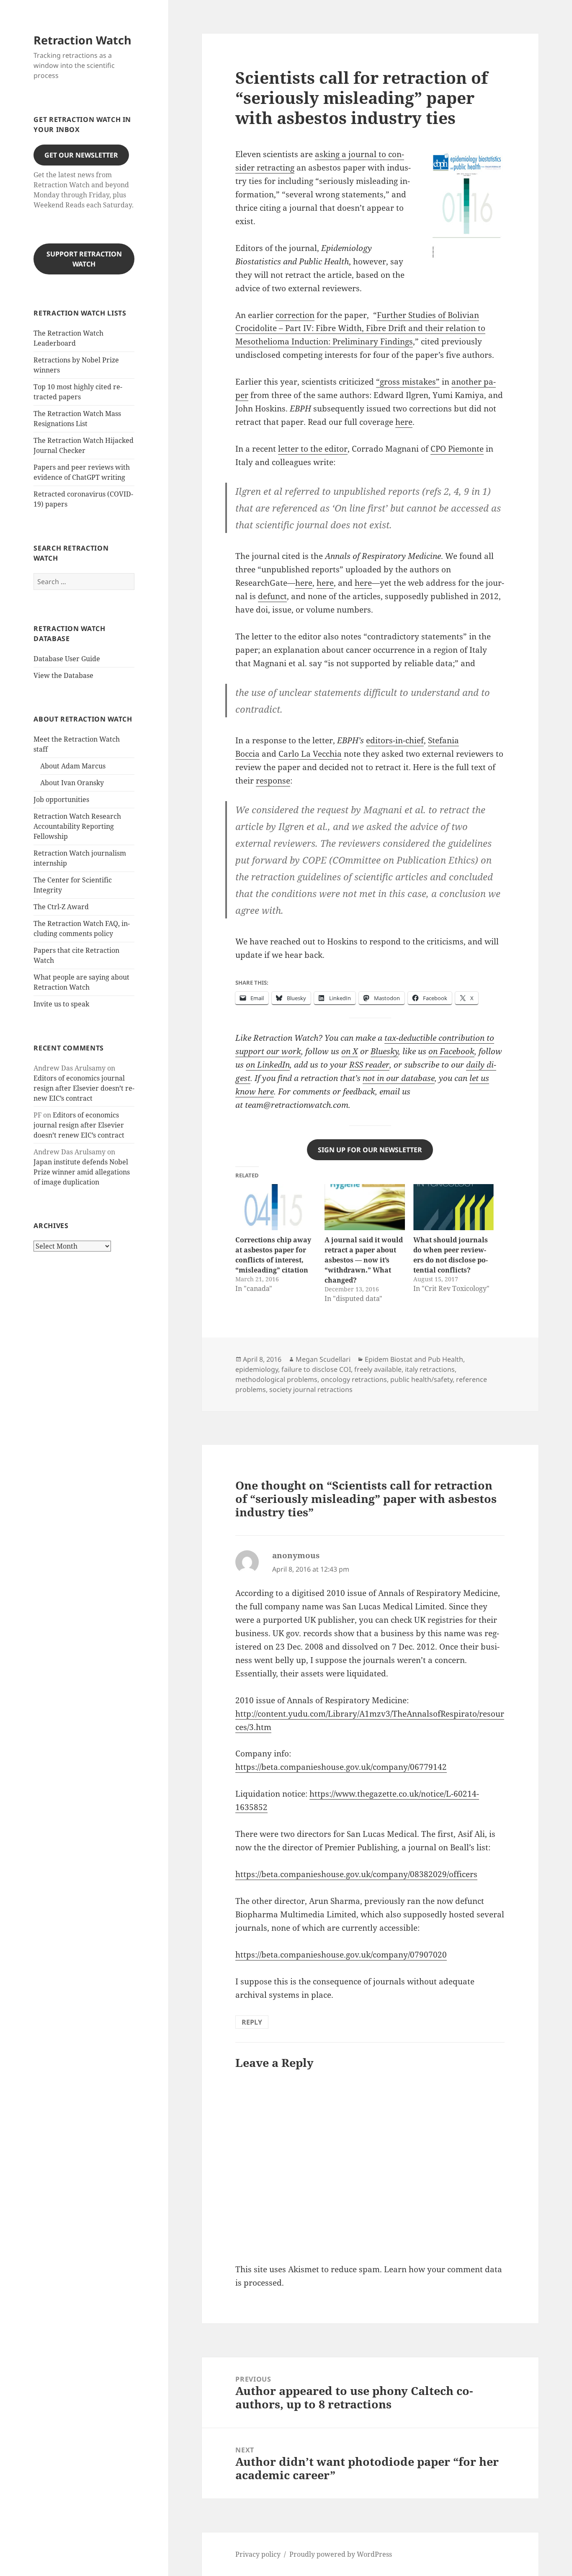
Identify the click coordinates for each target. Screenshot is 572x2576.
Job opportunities (61, 799)
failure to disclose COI (316, 1369)
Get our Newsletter (81, 155)
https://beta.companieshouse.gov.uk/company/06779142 (341, 1767)
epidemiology (257, 1369)
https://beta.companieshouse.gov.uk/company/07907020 (341, 1955)
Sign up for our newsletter (370, 1150)
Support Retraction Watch (84, 259)
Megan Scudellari (323, 1359)
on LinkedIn (268, 1065)
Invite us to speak (61, 1004)
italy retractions (430, 1369)
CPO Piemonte (457, 449)
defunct (272, 596)
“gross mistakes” (408, 382)
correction (295, 315)
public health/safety (421, 1379)
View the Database (63, 675)
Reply (252, 2022)
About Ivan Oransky (72, 783)
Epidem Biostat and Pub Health (414, 1359)
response (273, 781)
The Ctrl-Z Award (61, 907)
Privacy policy (258, 2554)
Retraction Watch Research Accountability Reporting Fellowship (77, 826)
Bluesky (384, 1051)
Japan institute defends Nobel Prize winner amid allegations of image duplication (82, 1172)
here (404, 422)
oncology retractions (354, 1379)
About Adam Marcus (73, 766)
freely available (378, 1369)
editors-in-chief (395, 740)
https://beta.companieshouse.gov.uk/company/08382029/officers (356, 1874)
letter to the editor (313, 449)
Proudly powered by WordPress (341, 2554)
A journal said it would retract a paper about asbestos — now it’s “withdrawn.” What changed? (364, 1260)
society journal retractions (311, 1389)
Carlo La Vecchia (310, 754)
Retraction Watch (82, 40)
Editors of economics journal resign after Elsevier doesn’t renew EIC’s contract (84, 1088)
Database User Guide (67, 659)
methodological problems (276, 1379)
